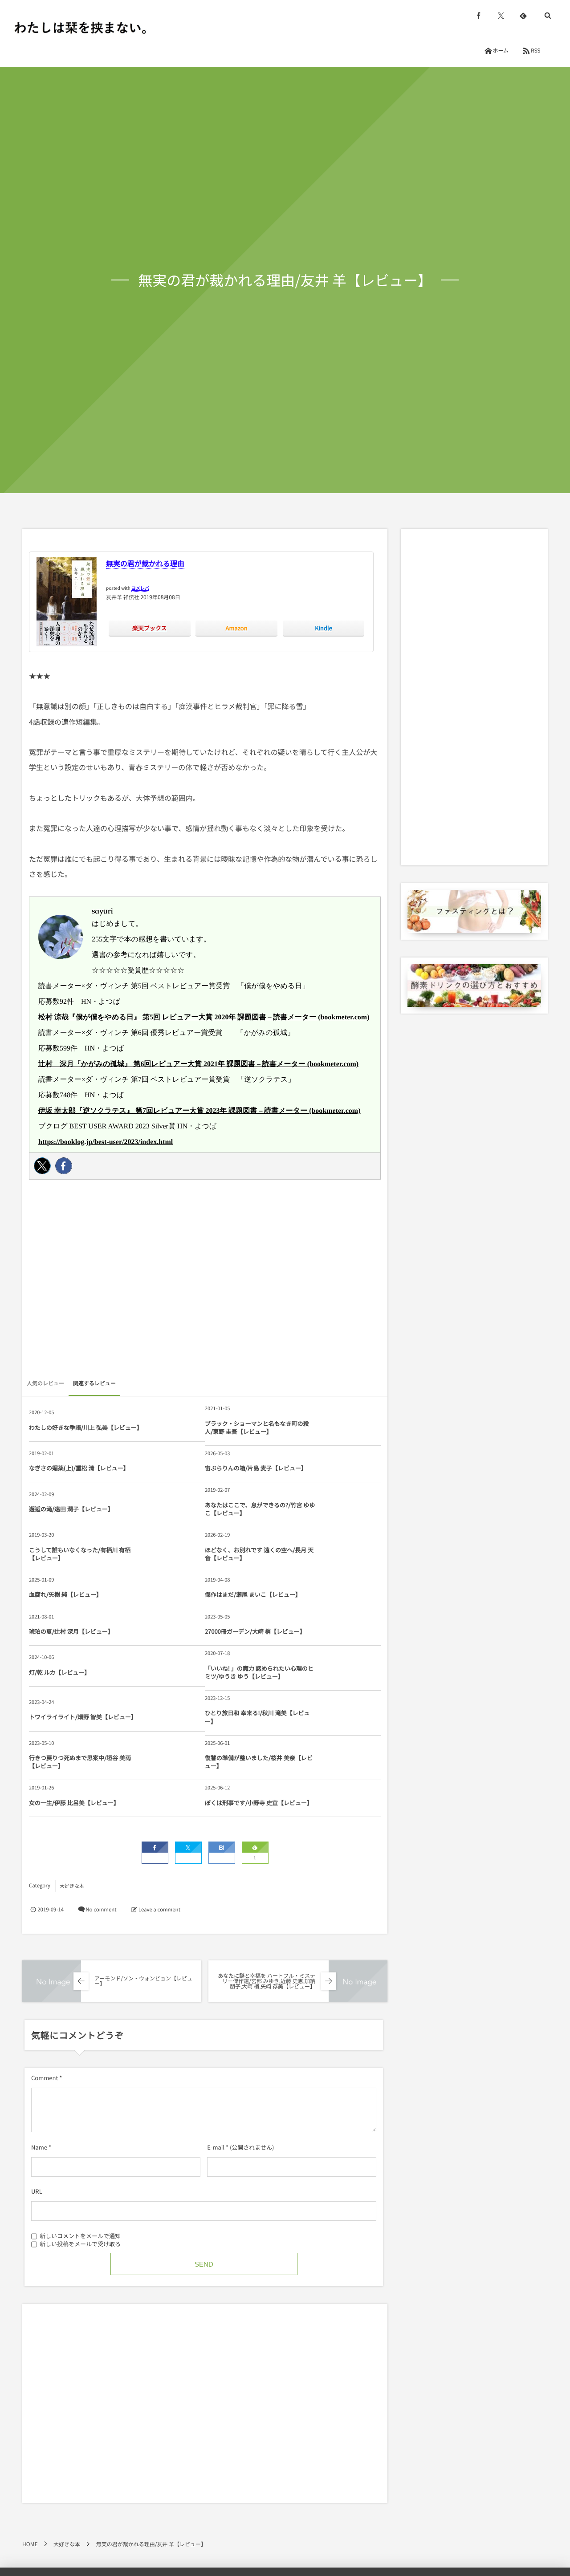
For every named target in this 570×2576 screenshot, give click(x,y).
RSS (536, 51)
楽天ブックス (150, 628)
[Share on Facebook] (479, 16)
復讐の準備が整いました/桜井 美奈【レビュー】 (259, 1762)
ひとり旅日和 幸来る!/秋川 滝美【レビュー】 (257, 1717)
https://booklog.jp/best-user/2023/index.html (106, 1142)
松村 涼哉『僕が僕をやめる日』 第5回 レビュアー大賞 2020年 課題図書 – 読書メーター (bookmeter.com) (204, 1017)
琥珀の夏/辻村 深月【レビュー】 (71, 1631)
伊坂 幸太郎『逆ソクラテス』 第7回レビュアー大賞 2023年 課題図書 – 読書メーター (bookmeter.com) (199, 1111)
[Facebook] (64, 1166)
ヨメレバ (140, 588)
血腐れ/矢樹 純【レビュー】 (65, 1594)
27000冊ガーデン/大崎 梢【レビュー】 (255, 1631)
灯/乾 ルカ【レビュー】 (60, 1672)
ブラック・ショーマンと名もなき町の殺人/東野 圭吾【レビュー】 (257, 1427)
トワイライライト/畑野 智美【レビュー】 (83, 1717)
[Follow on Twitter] (501, 16)
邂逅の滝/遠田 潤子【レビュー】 (71, 1509)
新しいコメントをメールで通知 (80, 2236)
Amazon (237, 628)
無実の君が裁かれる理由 (145, 563)
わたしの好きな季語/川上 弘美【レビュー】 (84, 1427)
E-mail (216, 2147)
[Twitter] (42, 1166)
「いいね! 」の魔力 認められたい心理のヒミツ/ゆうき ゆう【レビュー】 (259, 1672)
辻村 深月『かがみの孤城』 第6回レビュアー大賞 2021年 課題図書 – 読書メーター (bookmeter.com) (198, 1064)
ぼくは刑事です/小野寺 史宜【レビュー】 (259, 1803)
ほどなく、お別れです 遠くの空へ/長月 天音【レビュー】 (259, 1554)
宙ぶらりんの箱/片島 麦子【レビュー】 (256, 1468)
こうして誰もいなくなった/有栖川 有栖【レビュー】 (80, 1554)
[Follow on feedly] (523, 16)
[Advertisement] (205, 1282)
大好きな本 (72, 1886)
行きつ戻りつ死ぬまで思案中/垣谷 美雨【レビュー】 (80, 1762)
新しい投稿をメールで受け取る (80, 2244)
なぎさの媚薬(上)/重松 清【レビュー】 (79, 1468)
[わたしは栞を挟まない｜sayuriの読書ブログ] (80, 28)
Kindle (324, 628)
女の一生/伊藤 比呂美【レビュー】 (74, 1803)
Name (39, 2147)
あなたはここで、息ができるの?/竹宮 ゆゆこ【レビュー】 (260, 1509)
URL (37, 2191)
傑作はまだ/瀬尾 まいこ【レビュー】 (253, 1594)
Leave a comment (159, 1910)
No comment (101, 1910)
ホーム (501, 51)
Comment (45, 2078)
